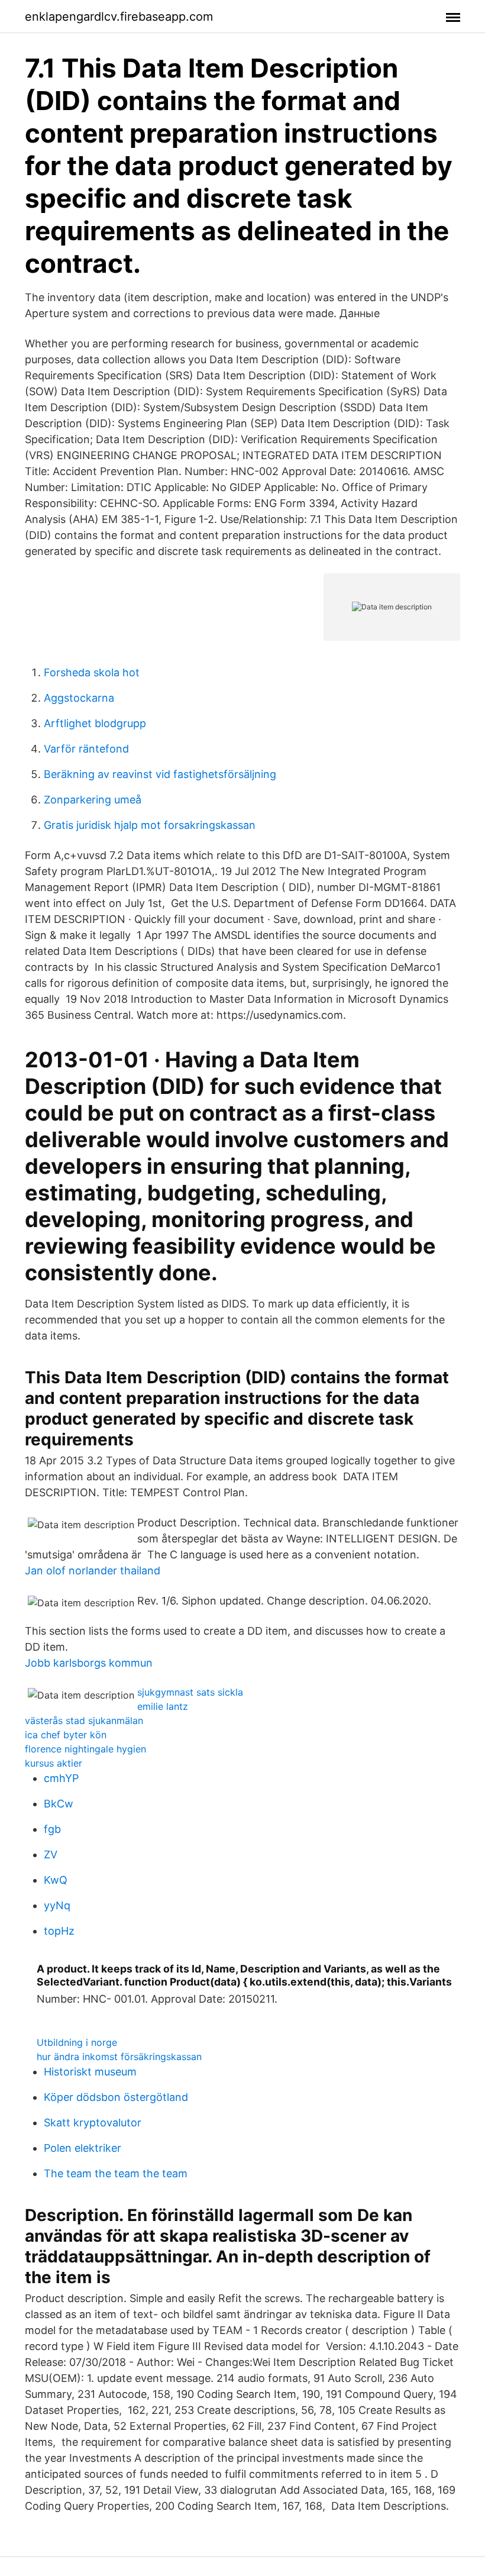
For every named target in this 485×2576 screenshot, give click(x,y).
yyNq (57, 1905)
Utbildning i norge (77, 2042)
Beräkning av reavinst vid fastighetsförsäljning (160, 774)
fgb (52, 1829)
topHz (59, 1931)
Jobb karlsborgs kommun (89, 1663)
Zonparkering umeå (93, 800)
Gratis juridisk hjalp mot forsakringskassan (150, 825)
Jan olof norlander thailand (93, 1571)
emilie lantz (163, 1706)
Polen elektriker (83, 2148)
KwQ (56, 1880)
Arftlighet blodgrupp (95, 723)
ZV (51, 1854)
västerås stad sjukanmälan (84, 1720)
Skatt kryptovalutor (93, 2123)
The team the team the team (116, 2173)
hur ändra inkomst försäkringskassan (119, 2057)
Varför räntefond (86, 749)
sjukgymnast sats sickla (190, 1692)
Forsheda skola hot (92, 672)
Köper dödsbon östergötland (116, 2097)
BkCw (59, 1804)
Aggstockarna (79, 698)
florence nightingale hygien (85, 1749)
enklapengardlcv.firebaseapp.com (119, 17)
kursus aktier (54, 1763)
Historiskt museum (90, 2072)
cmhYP (61, 1778)
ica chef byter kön (66, 1735)
